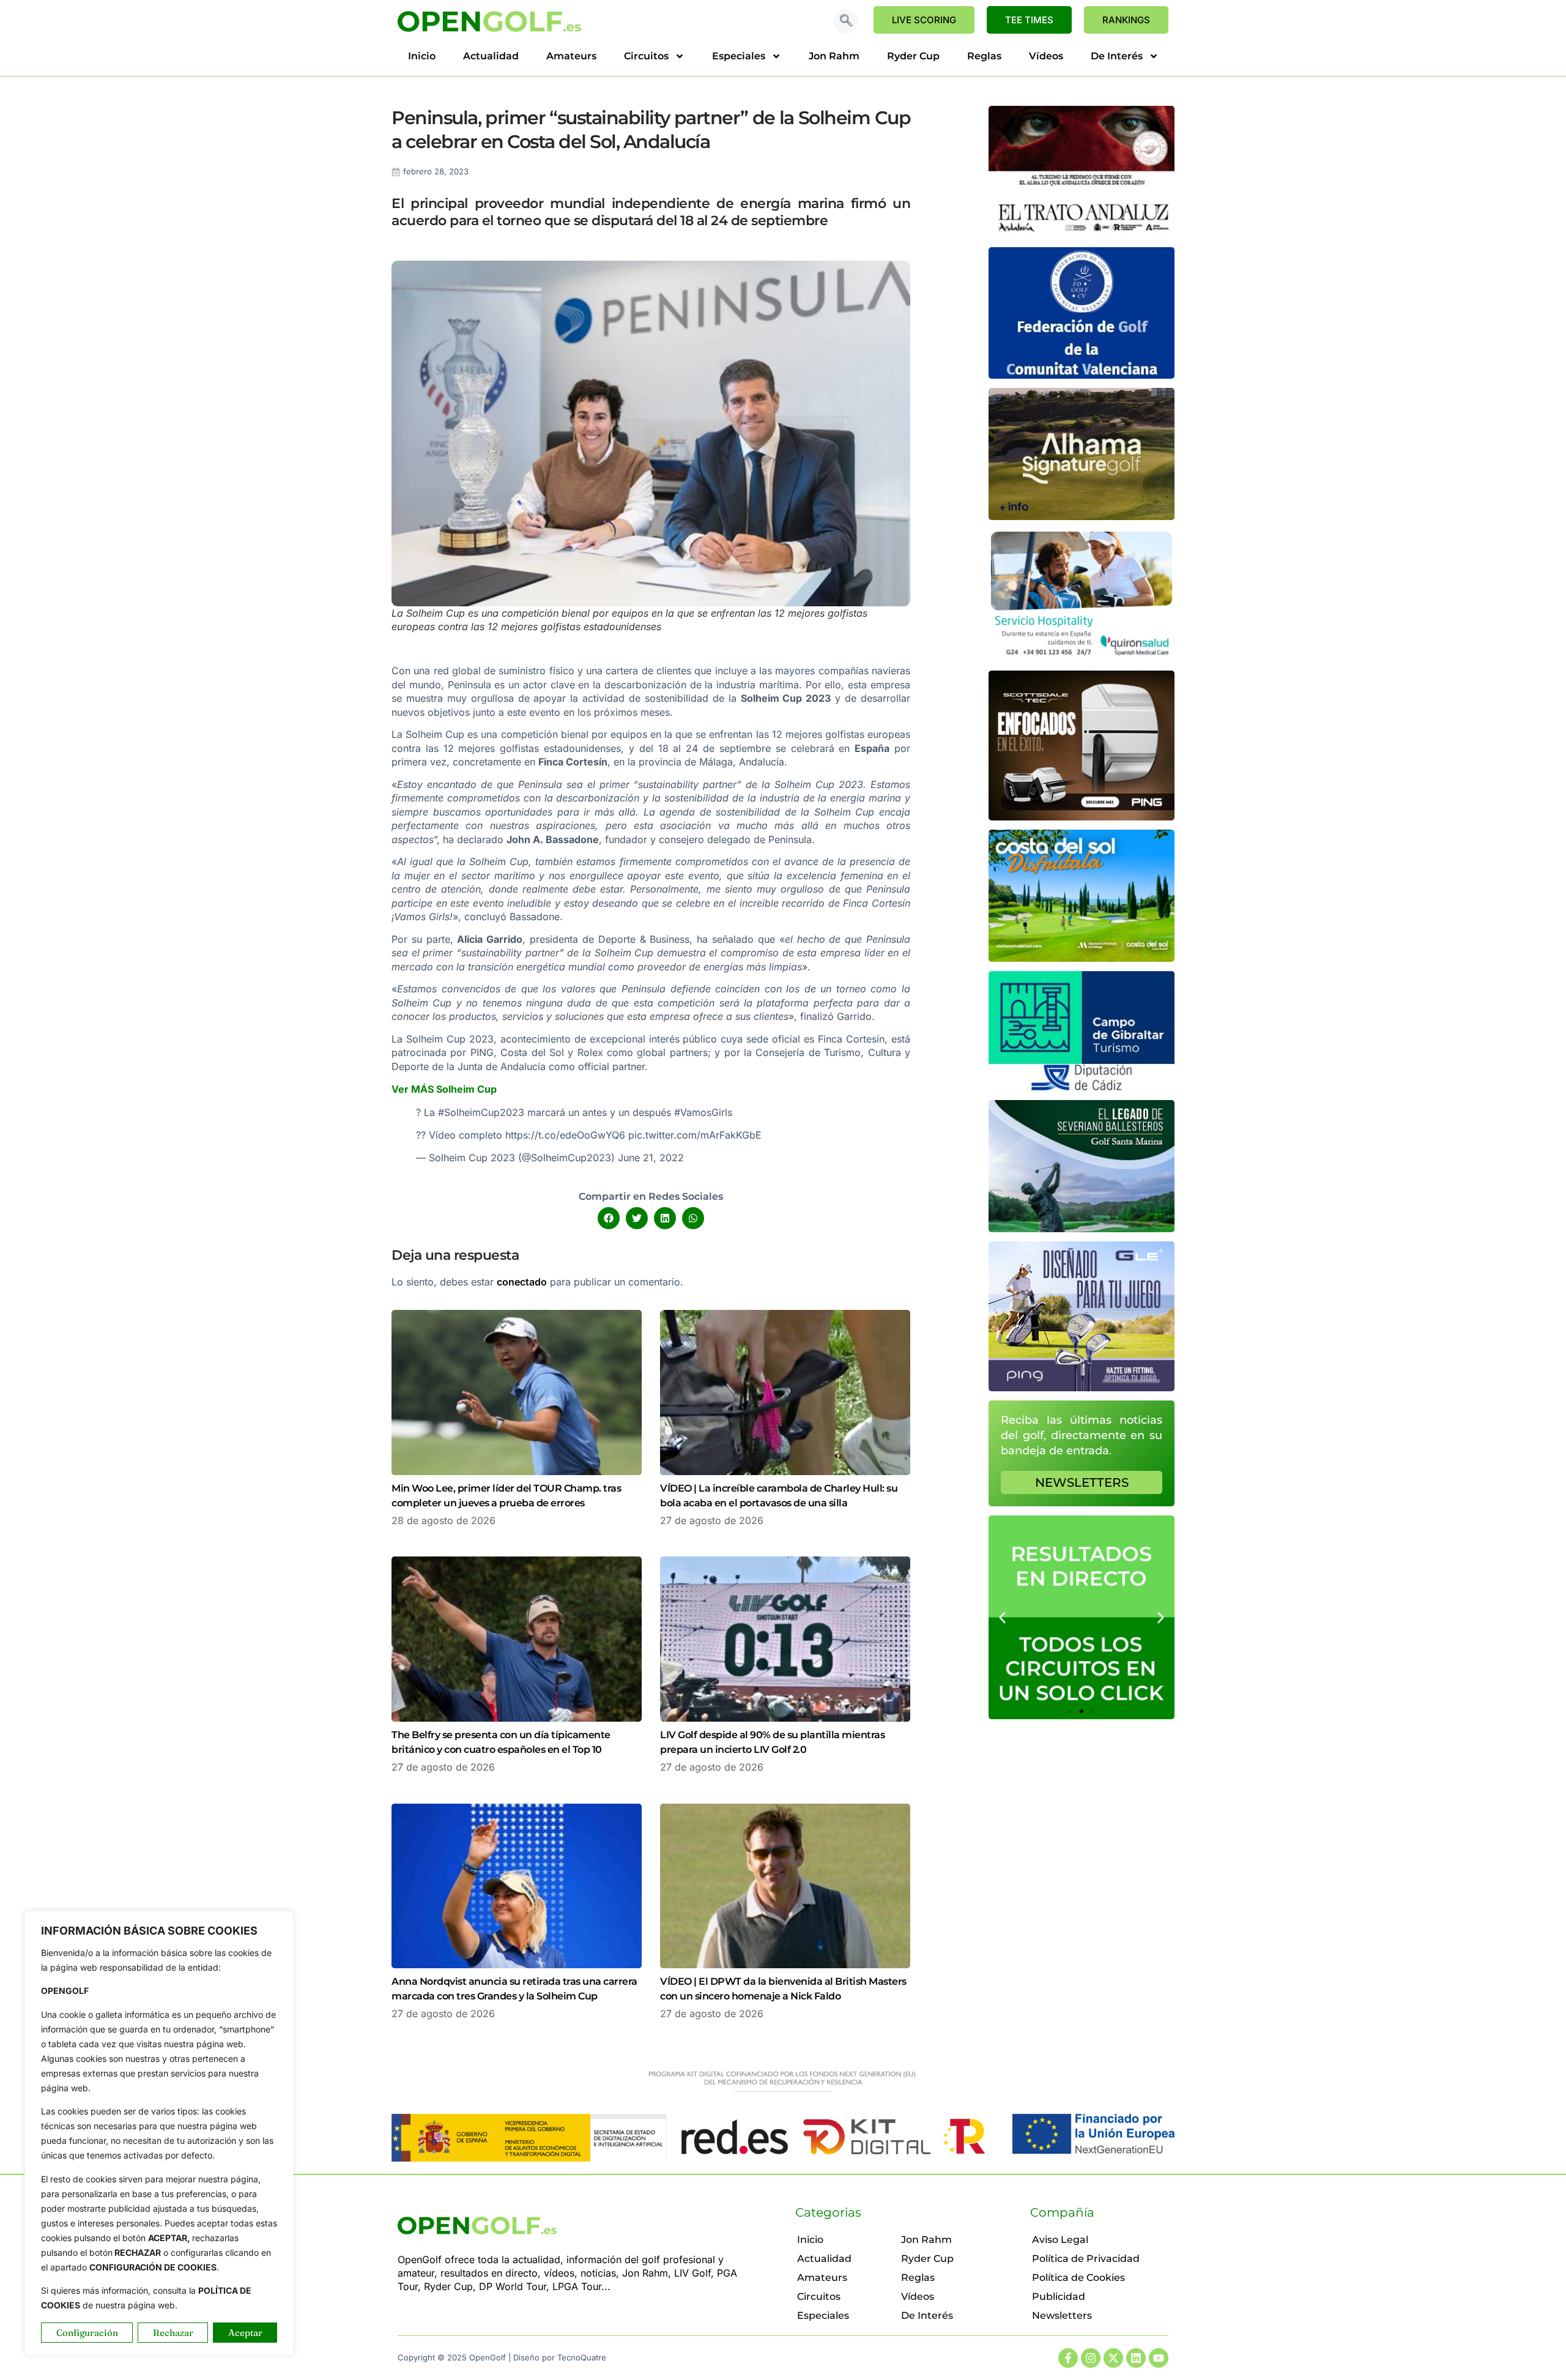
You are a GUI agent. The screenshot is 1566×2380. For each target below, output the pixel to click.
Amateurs (571, 56)
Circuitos (646, 56)
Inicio (422, 56)
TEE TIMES (1029, 20)
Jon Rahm (834, 56)
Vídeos (1046, 56)
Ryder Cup (913, 56)
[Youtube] (1159, 2358)
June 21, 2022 (651, 1158)
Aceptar (245, 2333)
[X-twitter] (1113, 2358)
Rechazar (173, 2333)
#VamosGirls (703, 1112)
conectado (522, 1282)
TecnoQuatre (582, 2357)
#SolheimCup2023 (481, 1112)
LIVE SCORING (924, 20)
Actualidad (491, 56)
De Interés (1117, 56)
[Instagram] (1091, 2358)
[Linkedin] (1136, 2358)
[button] (846, 21)
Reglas (984, 56)
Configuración (87, 2333)
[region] (159, 2133)
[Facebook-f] (1068, 2358)
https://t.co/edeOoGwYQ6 (565, 1135)
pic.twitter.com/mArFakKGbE (695, 1135)
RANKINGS (1126, 20)
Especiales (739, 56)
